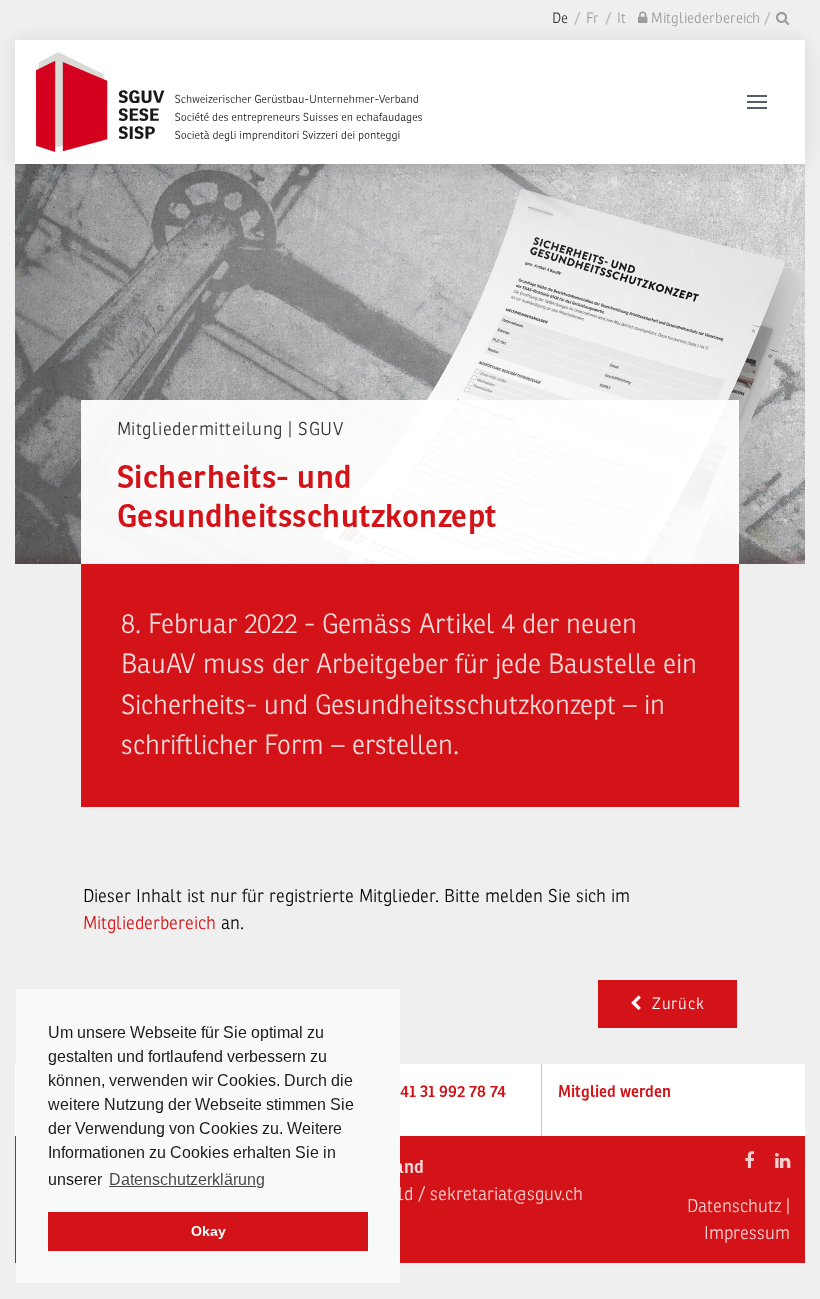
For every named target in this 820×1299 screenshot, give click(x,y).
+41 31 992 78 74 (448, 1092)
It (621, 18)
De (560, 18)
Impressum (747, 1233)
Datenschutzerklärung (187, 1179)
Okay (208, 1231)
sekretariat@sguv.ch (506, 1194)
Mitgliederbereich (152, 923)
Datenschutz (734, 1206)
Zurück (673, 1004)
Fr (592, 18)
